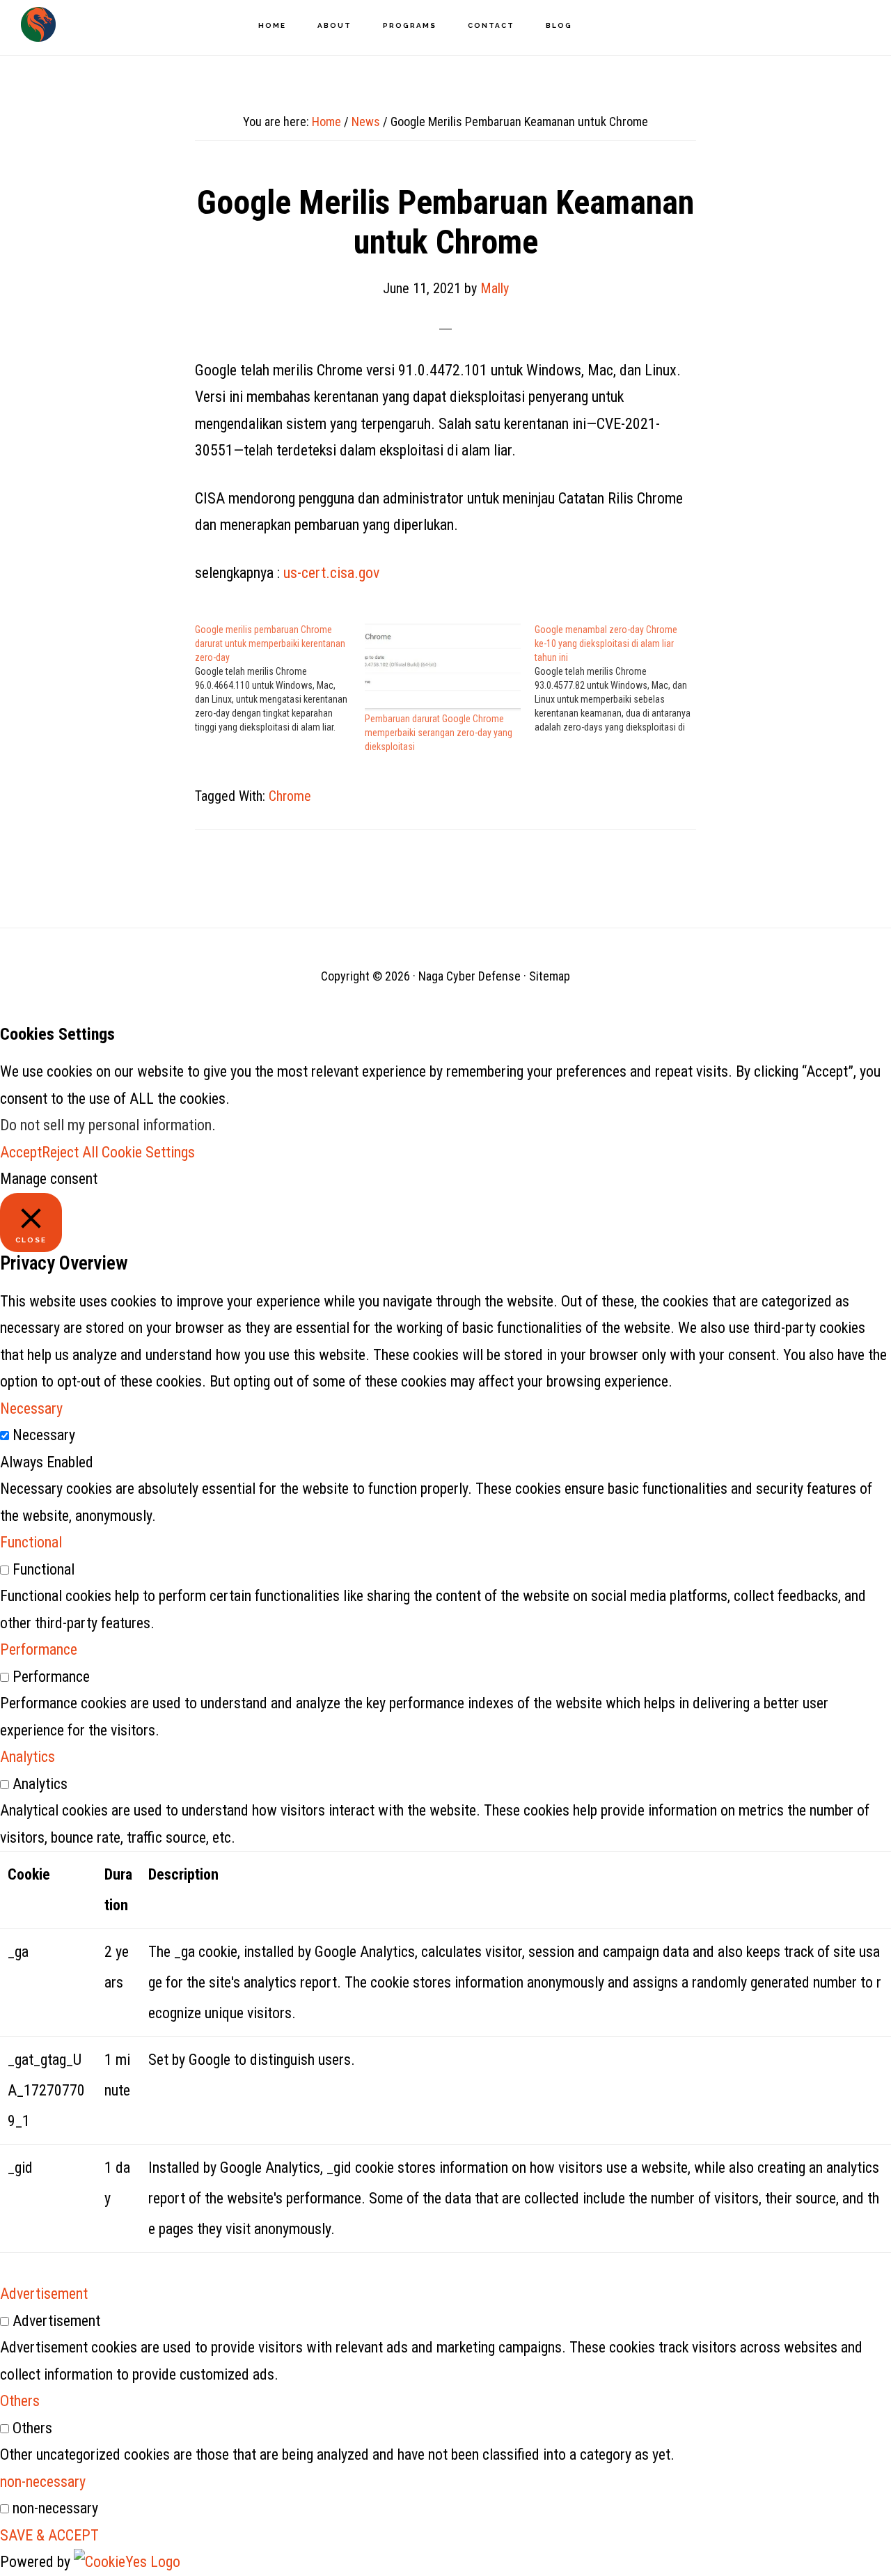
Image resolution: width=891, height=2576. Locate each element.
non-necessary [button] (43, 2482)
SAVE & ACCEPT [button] (49, 2535)
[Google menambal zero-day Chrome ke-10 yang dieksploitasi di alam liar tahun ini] (620, 678)
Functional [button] (31, 1542)
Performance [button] (39, 1649)
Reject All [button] (70, 1152)
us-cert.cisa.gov (331, 573)
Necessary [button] (31, 1408)
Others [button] (20, 2401)
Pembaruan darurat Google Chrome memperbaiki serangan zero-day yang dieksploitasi (439, 733)
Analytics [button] (27, 1757)
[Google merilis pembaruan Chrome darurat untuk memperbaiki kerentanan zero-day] (280, 678)
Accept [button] (21, 1152)
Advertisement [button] (44, 2294)
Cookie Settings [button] (148, 1152)
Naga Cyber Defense (38, 24)
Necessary (44, 1435)
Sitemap (550, 976)
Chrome (290, 796)
